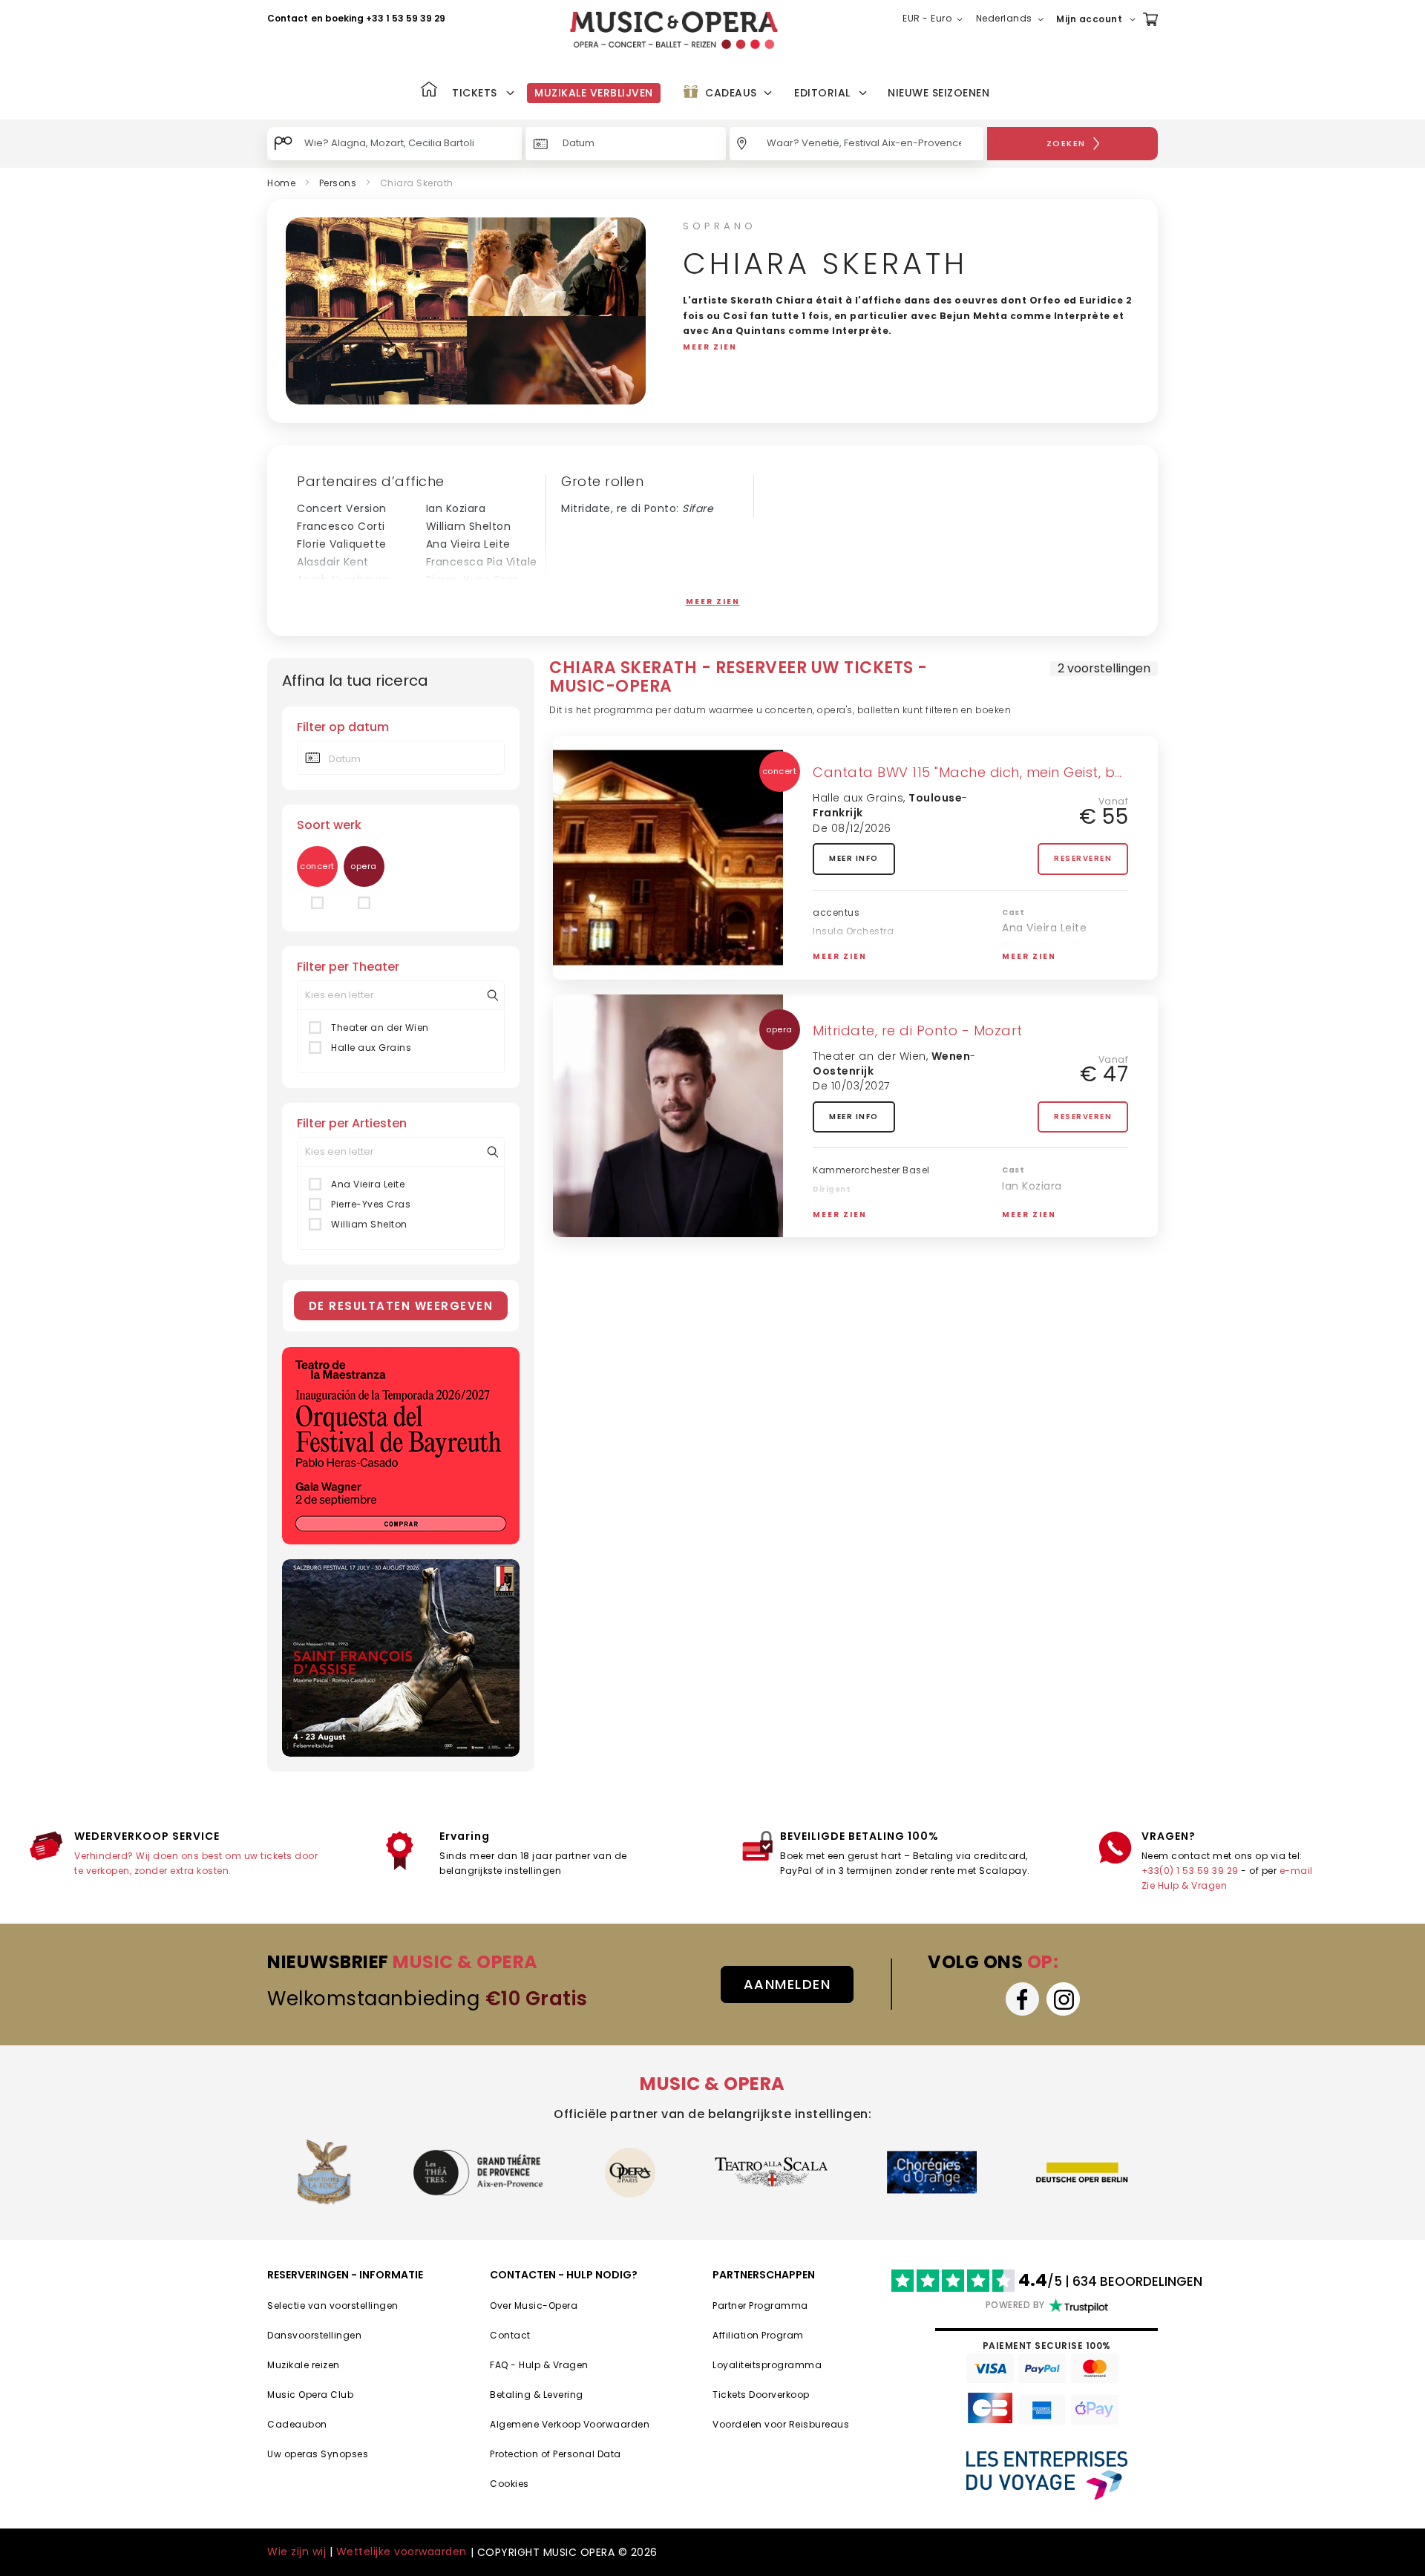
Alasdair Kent (333, 562)
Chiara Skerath (1043, 947)
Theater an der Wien (380, 1028)
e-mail (1296, 1871)
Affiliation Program (758, 2335)
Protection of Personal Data (556, 2454)
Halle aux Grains (371, 1048)
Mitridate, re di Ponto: (637, 508)
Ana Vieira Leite (468, 544)
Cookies (510, 2484)
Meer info (854, 858)
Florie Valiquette (342, 544)
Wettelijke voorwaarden (402, 2552)
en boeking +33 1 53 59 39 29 (378, 18)
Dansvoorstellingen (314, 2335)
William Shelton (469, 526)
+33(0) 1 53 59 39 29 (1190, 1871)
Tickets (475, 93)
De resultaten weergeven (401, 1306)
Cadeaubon (297, 2424)
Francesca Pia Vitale (482, 562)
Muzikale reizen (304, 2365)
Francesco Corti (341, 526)
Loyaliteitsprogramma (767, 2365)
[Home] (429, 91)
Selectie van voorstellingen (333, 2305)
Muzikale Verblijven (594, 93)
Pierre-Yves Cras (472, 580)
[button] (936, 19)
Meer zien (713, 602)
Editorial (822, 93)
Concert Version (342, 508)
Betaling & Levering (537, 2395)
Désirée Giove (464, 597)
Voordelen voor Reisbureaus (781, 2424)
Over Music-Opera (534, 2305)
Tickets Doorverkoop (761, 2395)
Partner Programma (760, 2305)
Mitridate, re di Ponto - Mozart (918, 1030)
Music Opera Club (310, 2395)
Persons (338, 183)
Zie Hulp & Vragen (1185, 1885)
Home (281, 183)
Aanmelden (787, 1984)
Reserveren (1083, 858)
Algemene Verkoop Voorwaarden (570, 2424)
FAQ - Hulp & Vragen (539, 2365)
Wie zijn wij (297, 2552)
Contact (288, 18)
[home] (674, 30)
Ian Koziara (456, 508)
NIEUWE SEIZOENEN (938, 93)
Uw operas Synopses (318, 2454)
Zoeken (1066, 143)
